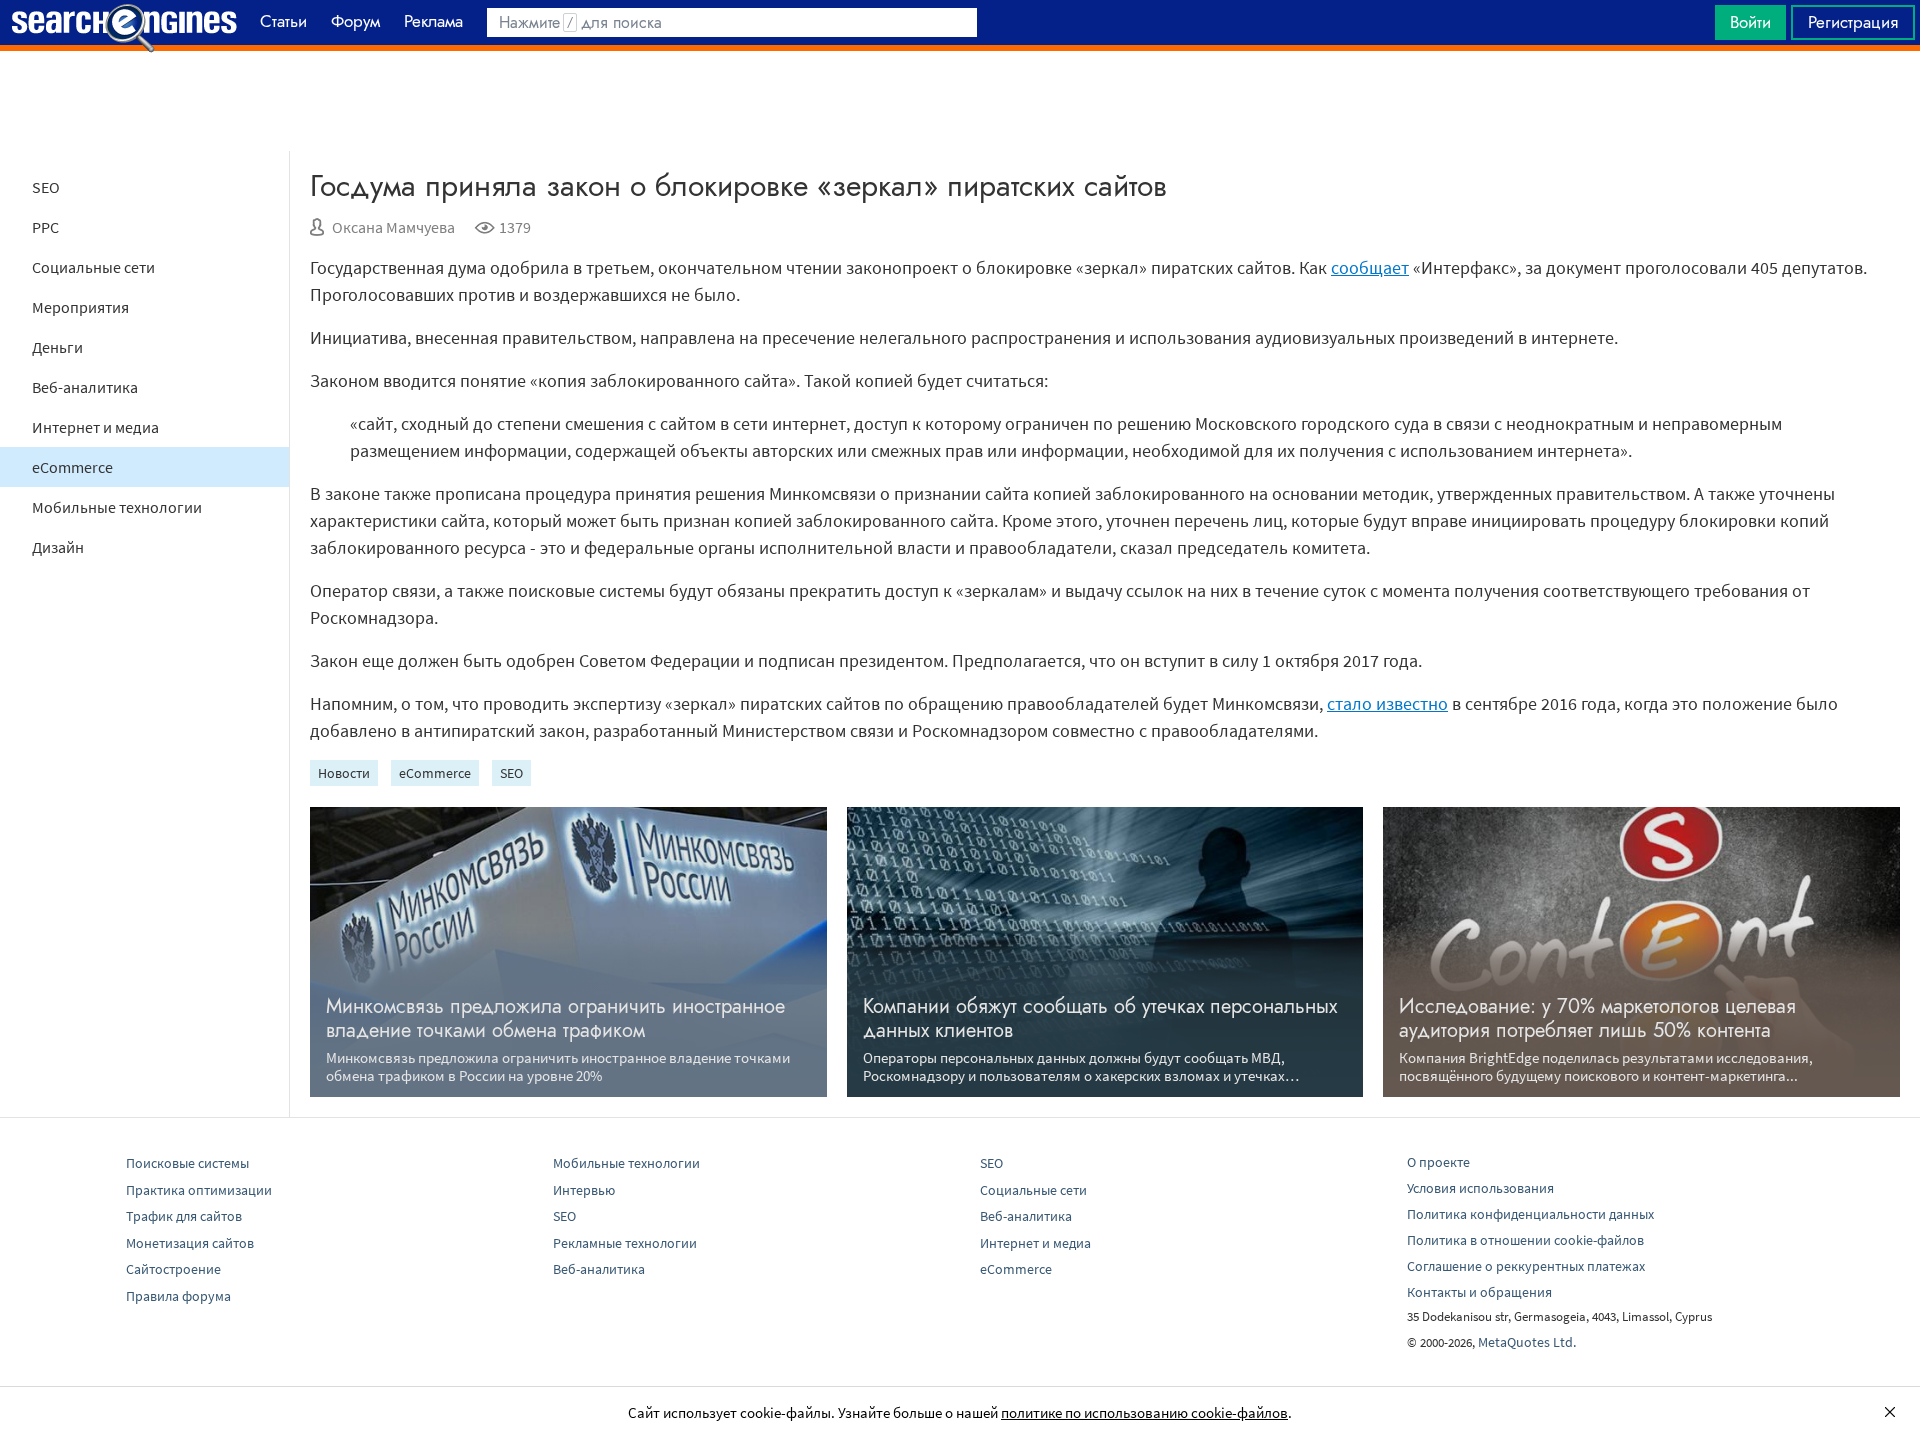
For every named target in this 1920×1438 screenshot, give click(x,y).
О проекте (1438, 1162)
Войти (1750, 22)
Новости (344, 773)
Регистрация (1853, 22)
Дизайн (58, 547)
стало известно (1387, 703)
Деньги (57, 347)
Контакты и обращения (1479, 1292)
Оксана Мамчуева (393, 227)
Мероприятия (80, 307)
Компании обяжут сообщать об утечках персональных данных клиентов (1100, 1018)
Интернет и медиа (95, 427)
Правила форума (178, 1296)
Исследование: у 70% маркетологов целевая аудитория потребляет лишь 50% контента (1597, 1018)
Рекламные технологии (625, 1243)
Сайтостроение (173, 1269)
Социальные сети (93, 267)
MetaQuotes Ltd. (1527, 1342)
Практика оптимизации (199, 1190)
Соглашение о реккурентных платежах (1526, 1266)
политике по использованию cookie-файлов (1144, 1412)
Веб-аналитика (85, 387)
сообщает (1370, 267)
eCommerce (72, 467)
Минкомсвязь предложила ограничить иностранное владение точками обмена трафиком (555, 1018)
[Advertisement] (960, 101)
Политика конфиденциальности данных (1530, 1214)
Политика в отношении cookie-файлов (1525, 1240)
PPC (45, 227)
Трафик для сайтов (184, 1216)
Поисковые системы (187, 1163)
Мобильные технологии (117, 507)
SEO (46, 187)
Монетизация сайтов (190, 1243)
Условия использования (1480, 1188)
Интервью (584, 1190)
